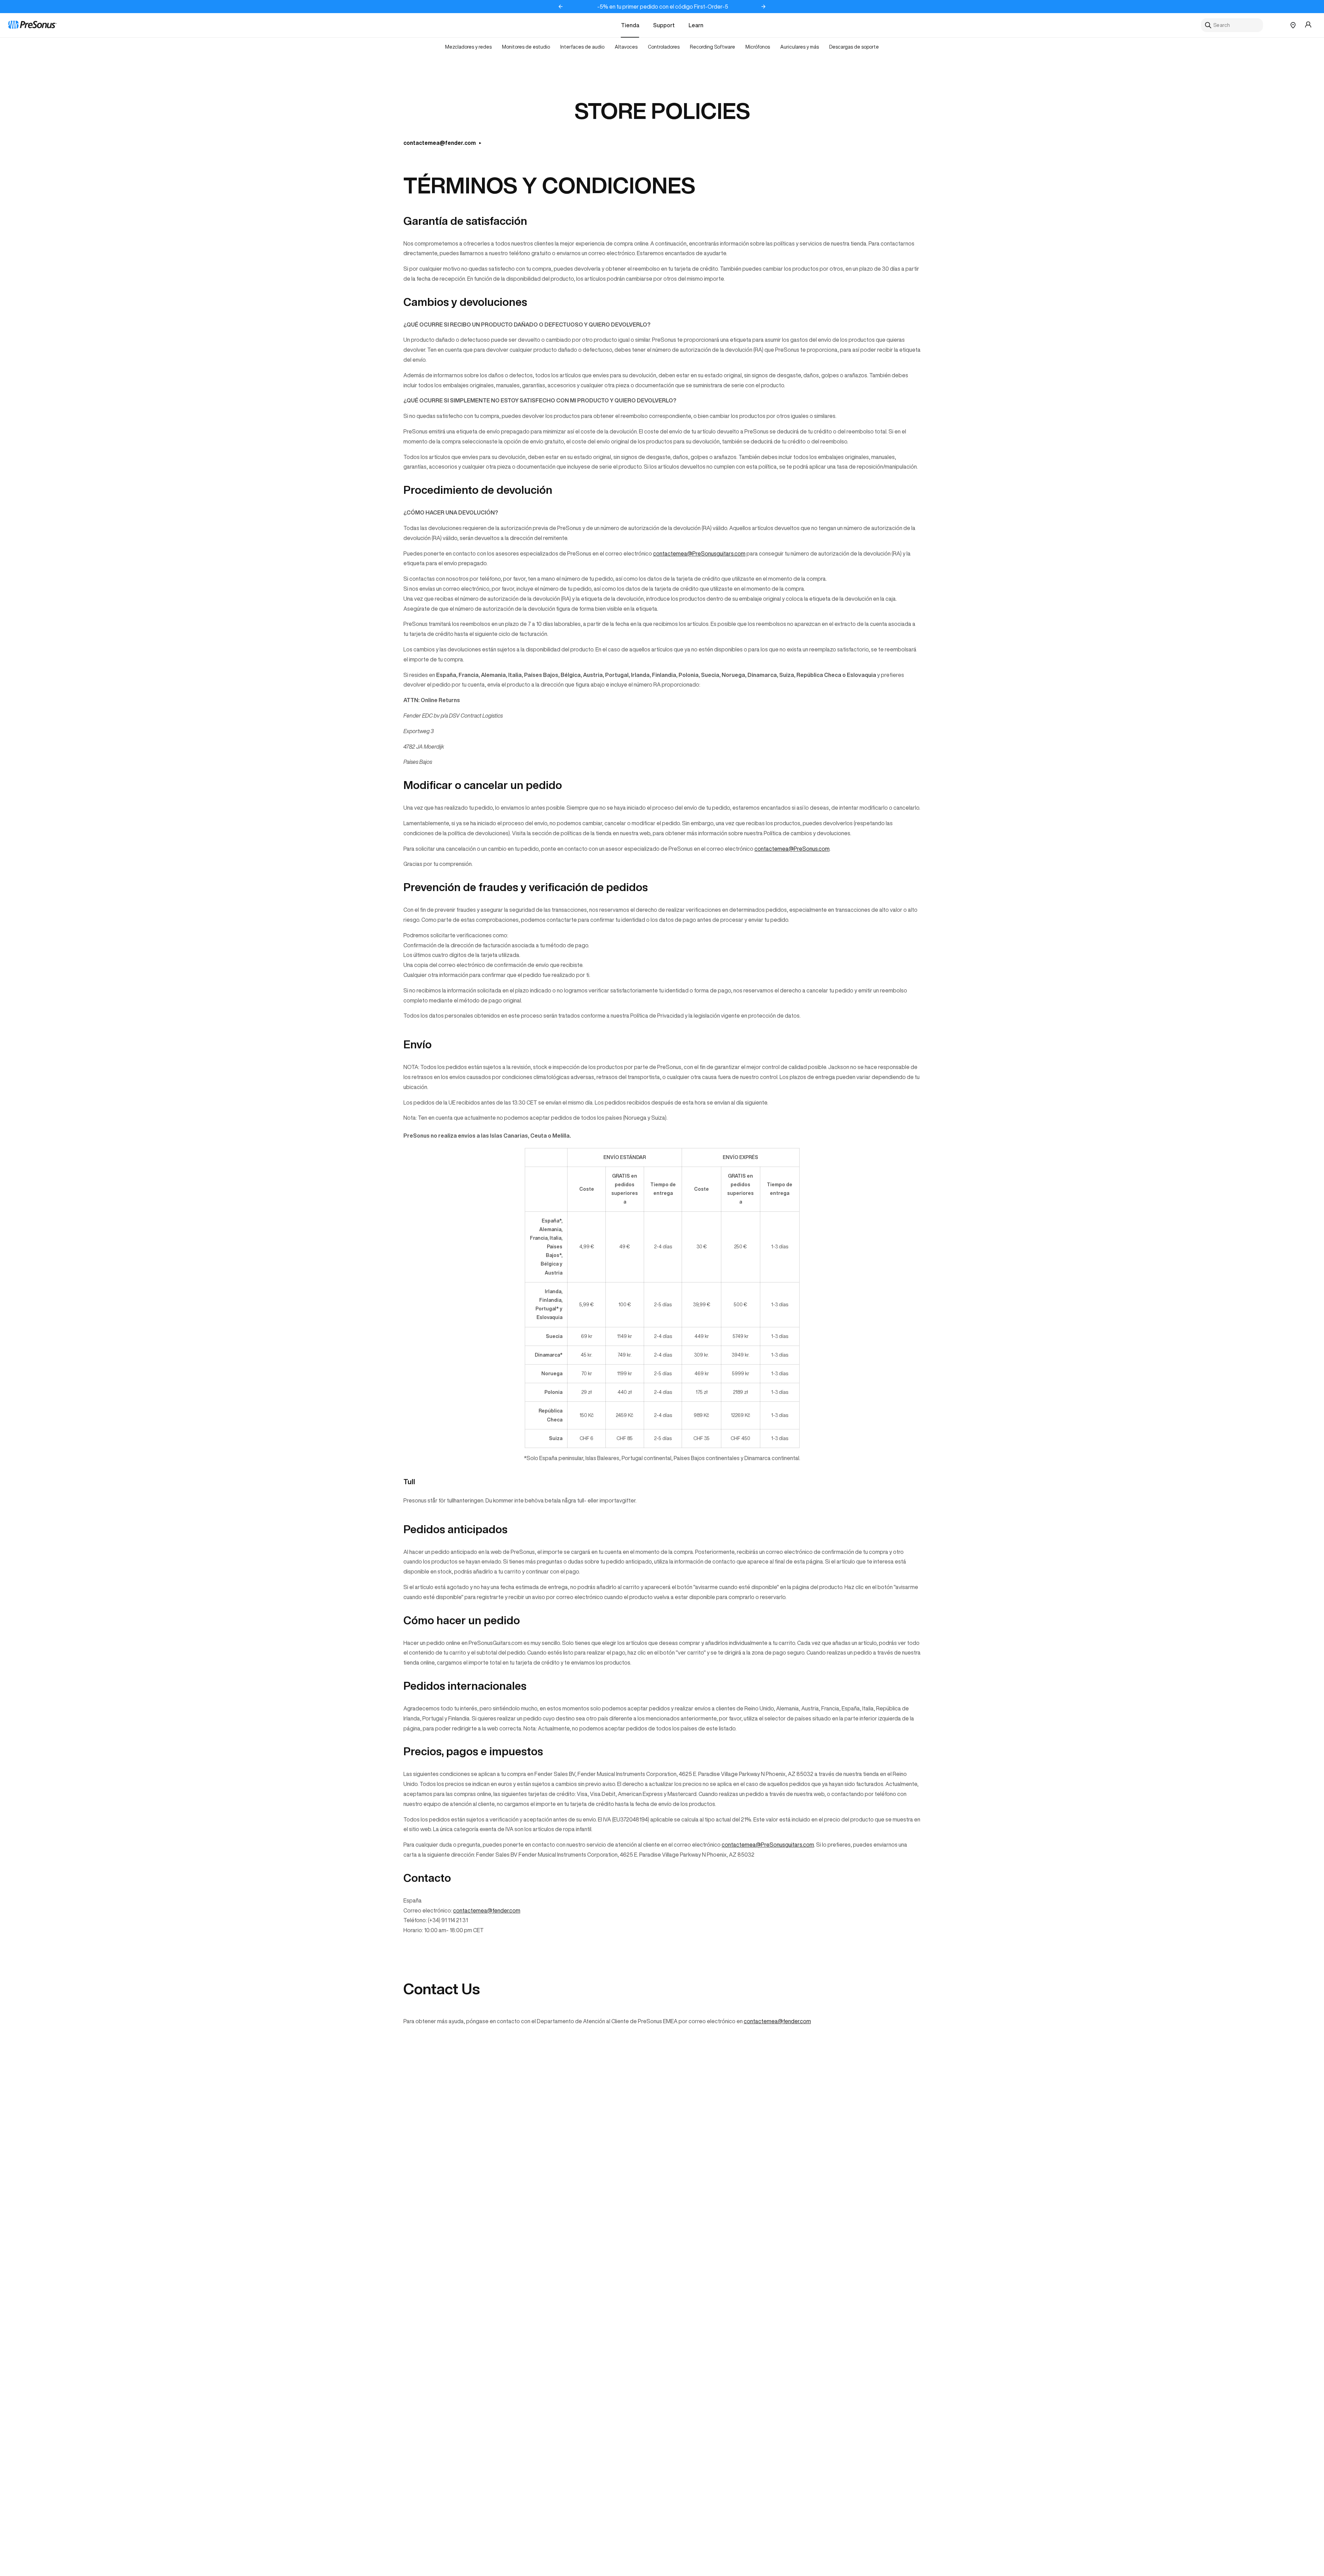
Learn (696, 25)
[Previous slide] (561, 7)
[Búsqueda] (1208, 25)
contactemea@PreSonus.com (792, 849)
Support (664, 25)
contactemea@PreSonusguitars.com (699, 553)
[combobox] (1232, 25)
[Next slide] (763, 7)
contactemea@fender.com (440, 143)
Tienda (630, 25)
